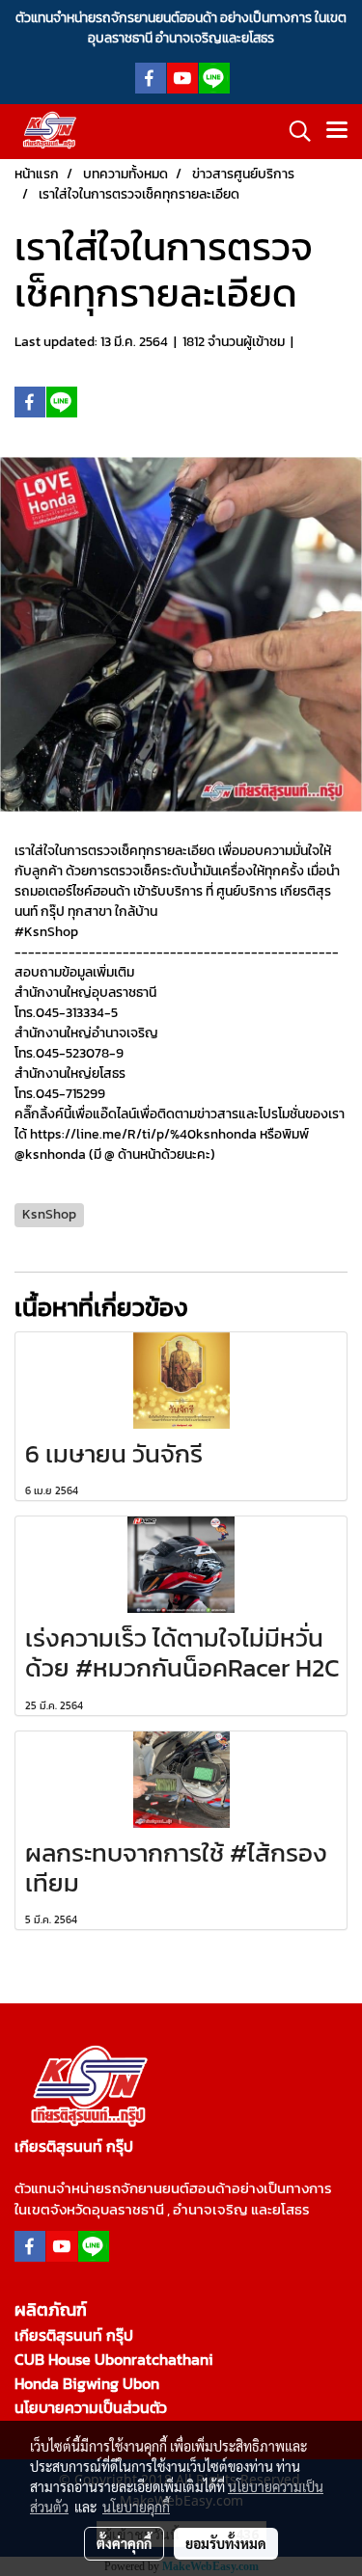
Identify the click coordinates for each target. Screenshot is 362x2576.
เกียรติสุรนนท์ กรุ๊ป (74, 2335)
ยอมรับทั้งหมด (226, 2543)
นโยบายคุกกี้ (136, 2507)
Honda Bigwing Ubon (87, 2383)
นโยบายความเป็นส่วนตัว (91, 2407)
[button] (293, 131)
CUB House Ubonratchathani (114, 2359)
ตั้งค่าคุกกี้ (124, 2543)
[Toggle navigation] (337, 131)
